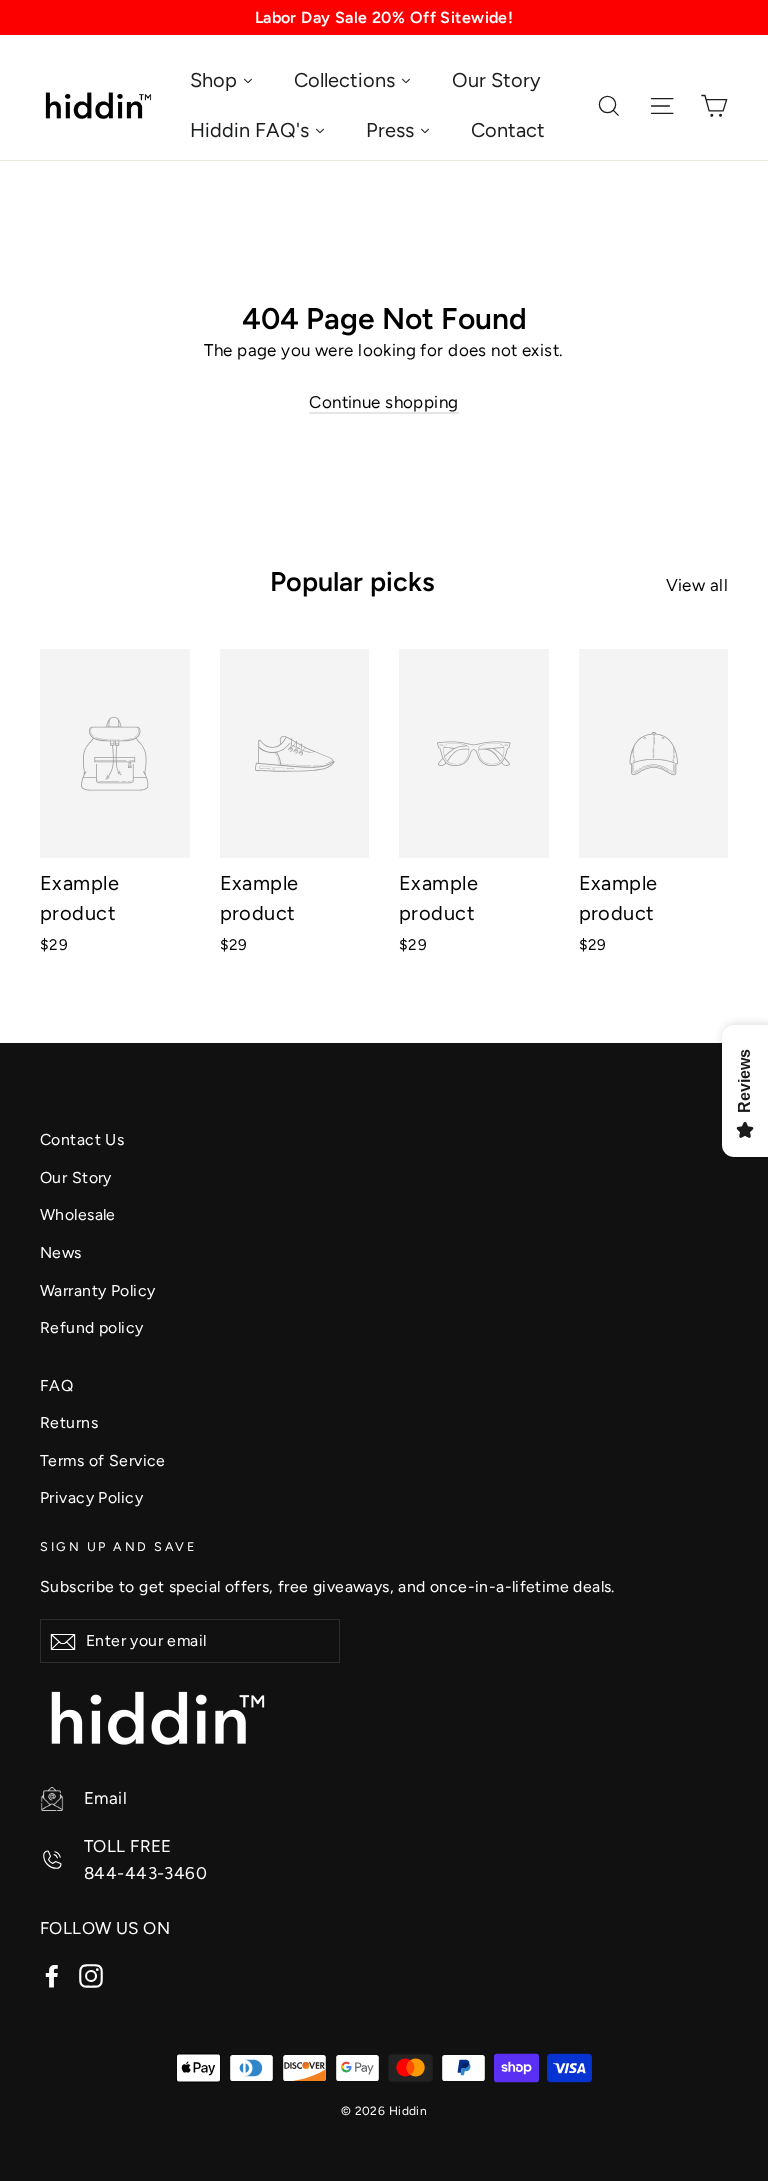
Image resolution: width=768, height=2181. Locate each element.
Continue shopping (383, 402)
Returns (69, 1422)
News (61, 1252)
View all (697, 585)
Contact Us (82, 1139)
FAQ (56, 1385)
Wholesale (78, 1214)
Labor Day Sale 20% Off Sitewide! (384, 17)
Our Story (76, 1177)
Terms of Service (103, 1460)
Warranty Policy (97, 1290)
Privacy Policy (91, 1497)
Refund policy (92, 1327)
